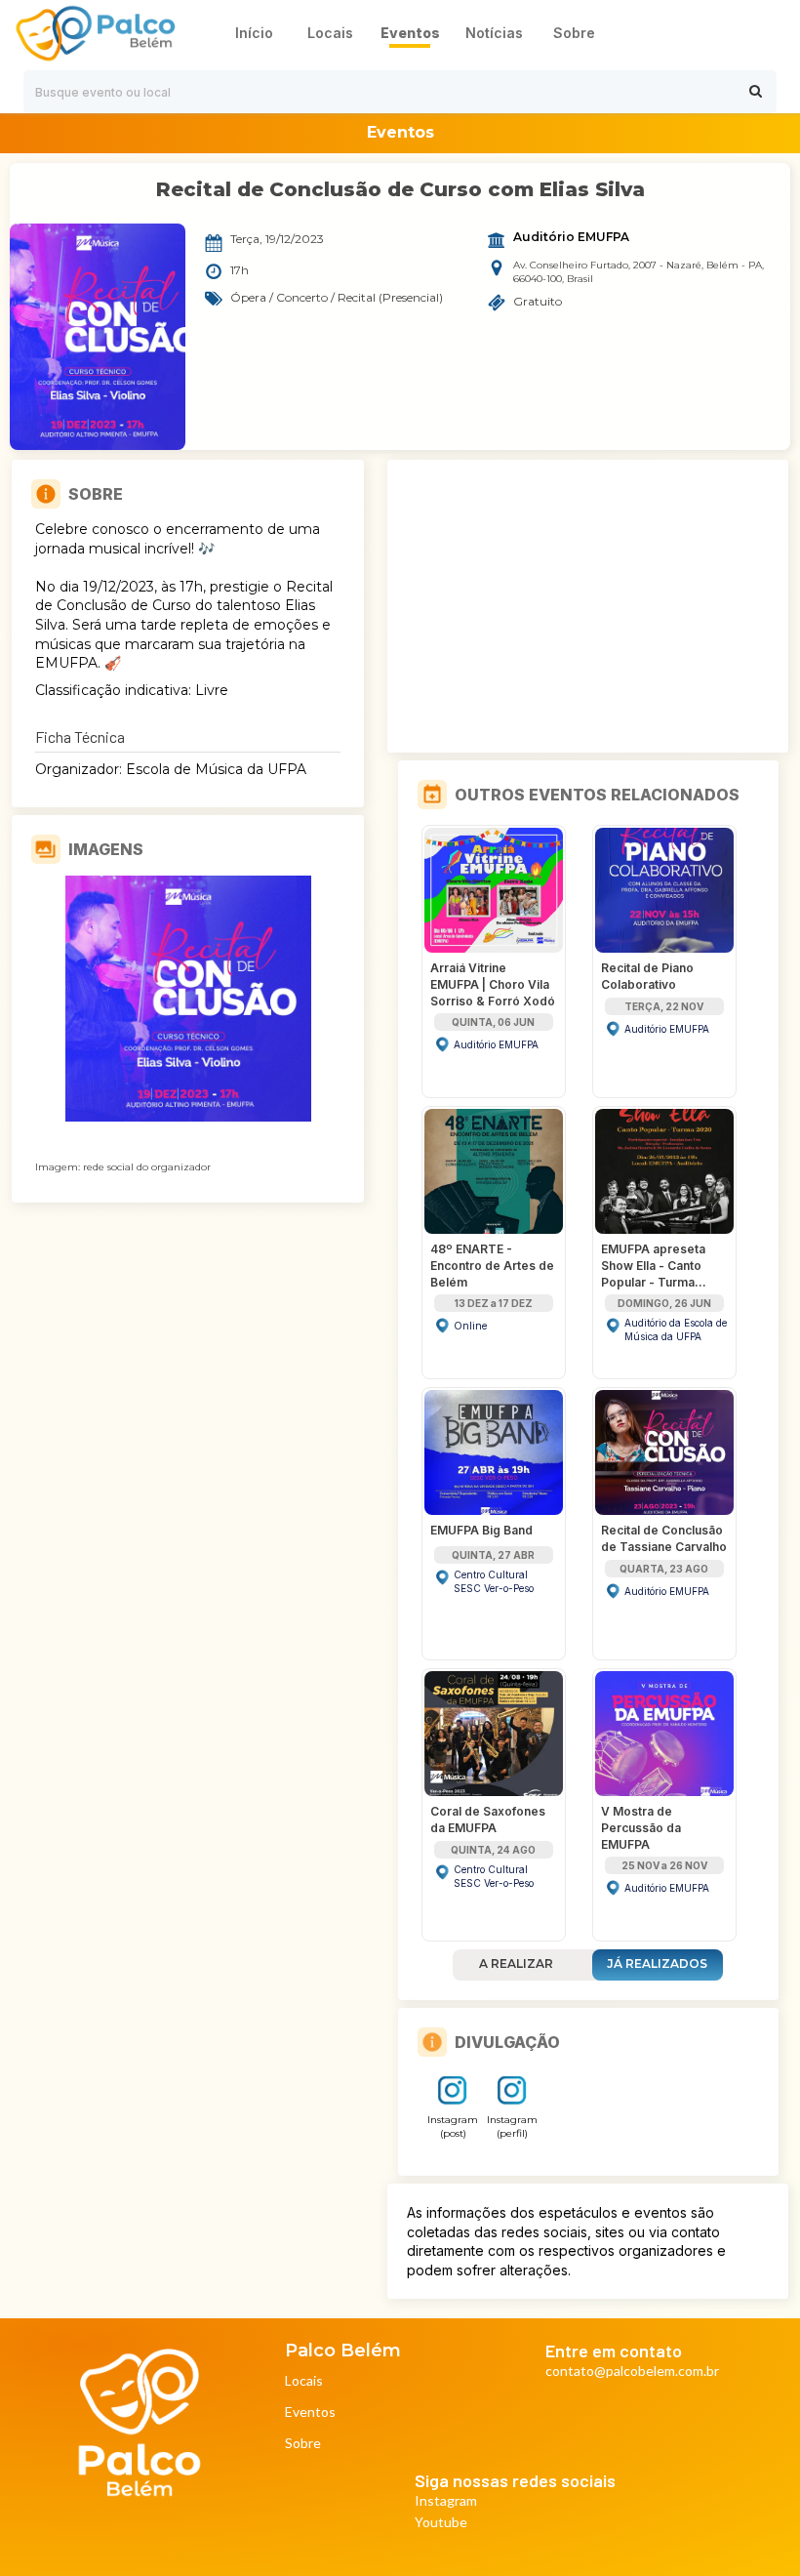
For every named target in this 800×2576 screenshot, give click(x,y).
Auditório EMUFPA (571, 237)
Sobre (303, 2444)
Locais (304, 2381)
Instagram (446, 2501)
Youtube (441, 2523)
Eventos (310, 2412)
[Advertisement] (588, 606)
